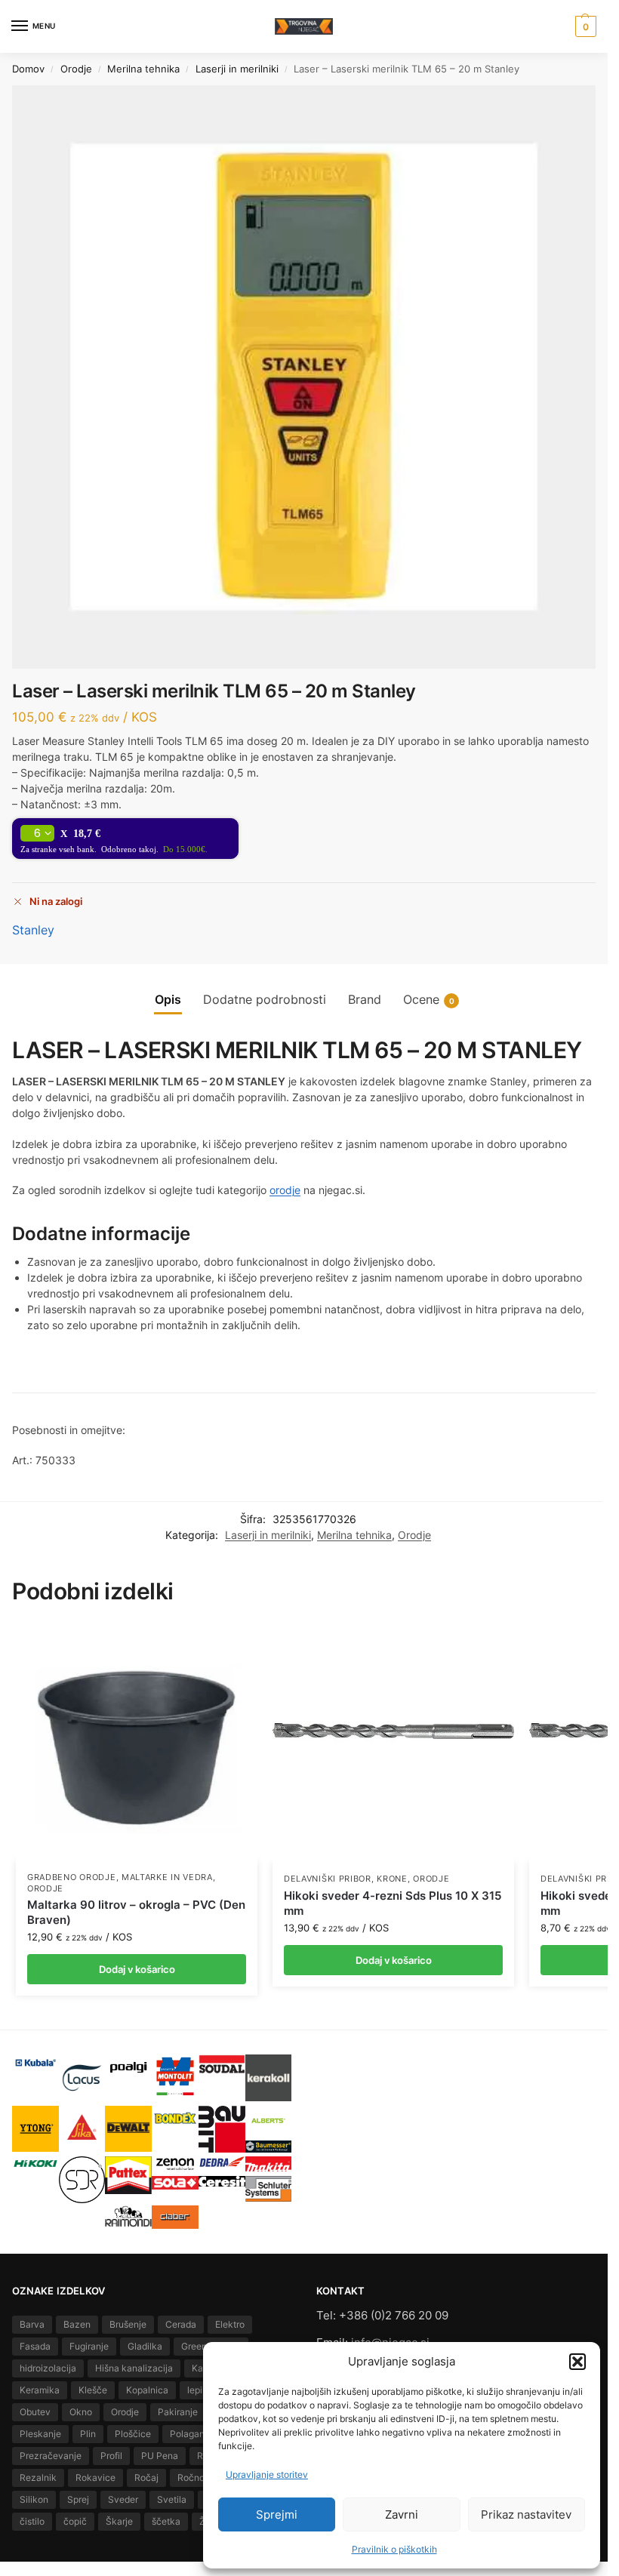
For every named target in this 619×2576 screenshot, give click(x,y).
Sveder (123, 2499)
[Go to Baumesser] (269, 2146)
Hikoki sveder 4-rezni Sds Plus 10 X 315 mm (393, 1903)
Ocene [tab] (429, 1000)
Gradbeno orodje (72, 1877)
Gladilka (145, 2346)
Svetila (172, 2499)
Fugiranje (89, 2346)
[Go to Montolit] (175, 2076)
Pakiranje (178, 2412)
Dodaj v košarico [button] (137, 1969)
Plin (88, 2434)
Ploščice (133, 2434)
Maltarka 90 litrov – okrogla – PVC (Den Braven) (136, 1912)
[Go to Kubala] (35, 2063)
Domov (28, 69)
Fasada (35, 2346)
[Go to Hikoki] (35, 2164)
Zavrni (402, 2514)
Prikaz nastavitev (526, 2514)
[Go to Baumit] (222, 2129)
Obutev (35, 2412)
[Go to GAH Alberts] (269, 2121)
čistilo (32, 2521)
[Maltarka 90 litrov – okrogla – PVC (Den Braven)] (137, 1741)
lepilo (199, 2390)
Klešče (93, 2390)
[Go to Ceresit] (222, 2181)
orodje (285, 1190)
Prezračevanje (51, 2456)
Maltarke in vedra (167, 1877)
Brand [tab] (365, 1000)
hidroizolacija (48, 2368)
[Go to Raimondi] (128, 2216)
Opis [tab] (168, 1000)
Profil (111, 2456)
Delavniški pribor (328, 1879)
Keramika (40, 2390)
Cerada (181, 2324)
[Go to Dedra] (222, 2162)
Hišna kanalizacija (134, 2368)
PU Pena (160, 2456)
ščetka (166, 2521)
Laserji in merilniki (237, 69)
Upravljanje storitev (267, 2474)
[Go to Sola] (175, 2183)
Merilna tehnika (143, 69)
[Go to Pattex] (128, 2175)
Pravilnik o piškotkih (394, 2549)
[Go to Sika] (82, 2127)
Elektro (230, 2324)
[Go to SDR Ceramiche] (82, 2180)
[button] (577, 2362)
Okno (81, 2412)
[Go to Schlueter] (269, 2189)
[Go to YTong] (35, 2129)
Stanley (33, 930)
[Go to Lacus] (82, 2078)
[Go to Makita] (269, 2164)
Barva (32, 2324)
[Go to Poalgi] (128, 2067)
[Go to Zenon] (175, 2164)
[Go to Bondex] (175, 2118)
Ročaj (146, 2478)
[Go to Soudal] (222, 2065)
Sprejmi (277, 2514)
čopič (75, 2521)
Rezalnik (38, 2478)
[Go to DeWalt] (128, 2129)
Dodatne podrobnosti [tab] (265, 1000)
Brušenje (128, 2324)
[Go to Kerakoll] (269, 2078)
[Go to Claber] (175, 2217)
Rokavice (95, 2478)
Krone (392, 1879)
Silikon (34, 2499)
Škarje (119, 2521)
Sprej (78, 2499)
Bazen (77, 2324)
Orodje (76, 69)
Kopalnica (147, 2390)
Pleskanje (40, 2434)
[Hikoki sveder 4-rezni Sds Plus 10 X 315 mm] (393, 1742)
